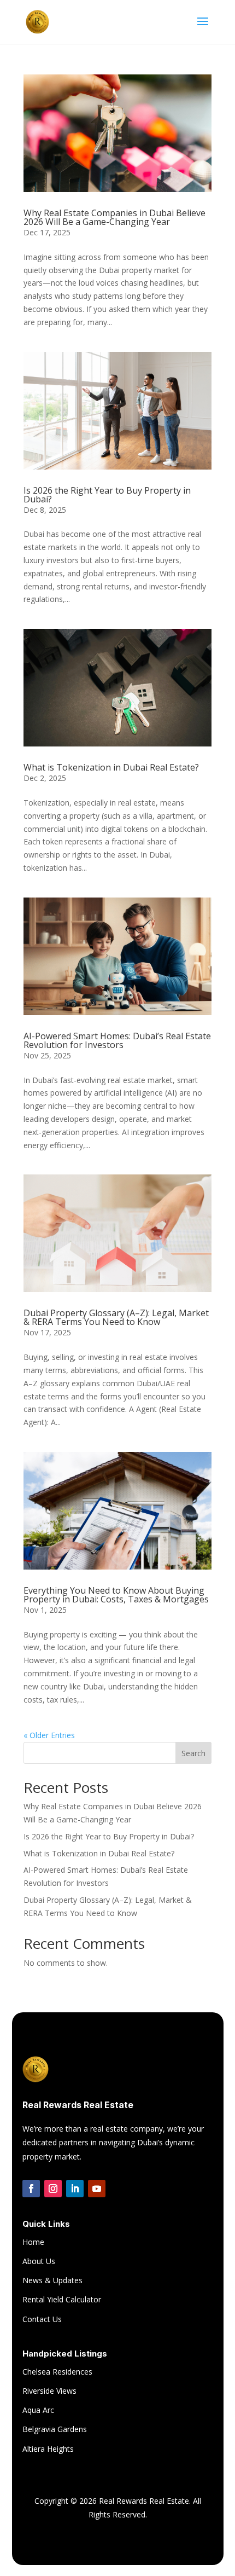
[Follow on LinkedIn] (75, 2189)
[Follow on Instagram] (53, 2189)
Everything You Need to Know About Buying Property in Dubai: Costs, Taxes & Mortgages (116, 1595)
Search (193, 1753)
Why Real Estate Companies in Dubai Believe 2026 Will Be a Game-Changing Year (114, 217)
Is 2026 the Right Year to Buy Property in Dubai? (107, 495)
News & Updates (52, 2280)
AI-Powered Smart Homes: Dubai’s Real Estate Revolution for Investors (117, 1040)
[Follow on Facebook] (31, 2189)
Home (33, 2242)
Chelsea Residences (57, 2372)
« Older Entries (49, 1735)
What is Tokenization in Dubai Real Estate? (111, 767)
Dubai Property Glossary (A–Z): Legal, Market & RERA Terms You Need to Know (116, 1317)
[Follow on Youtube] (97, 2189)
